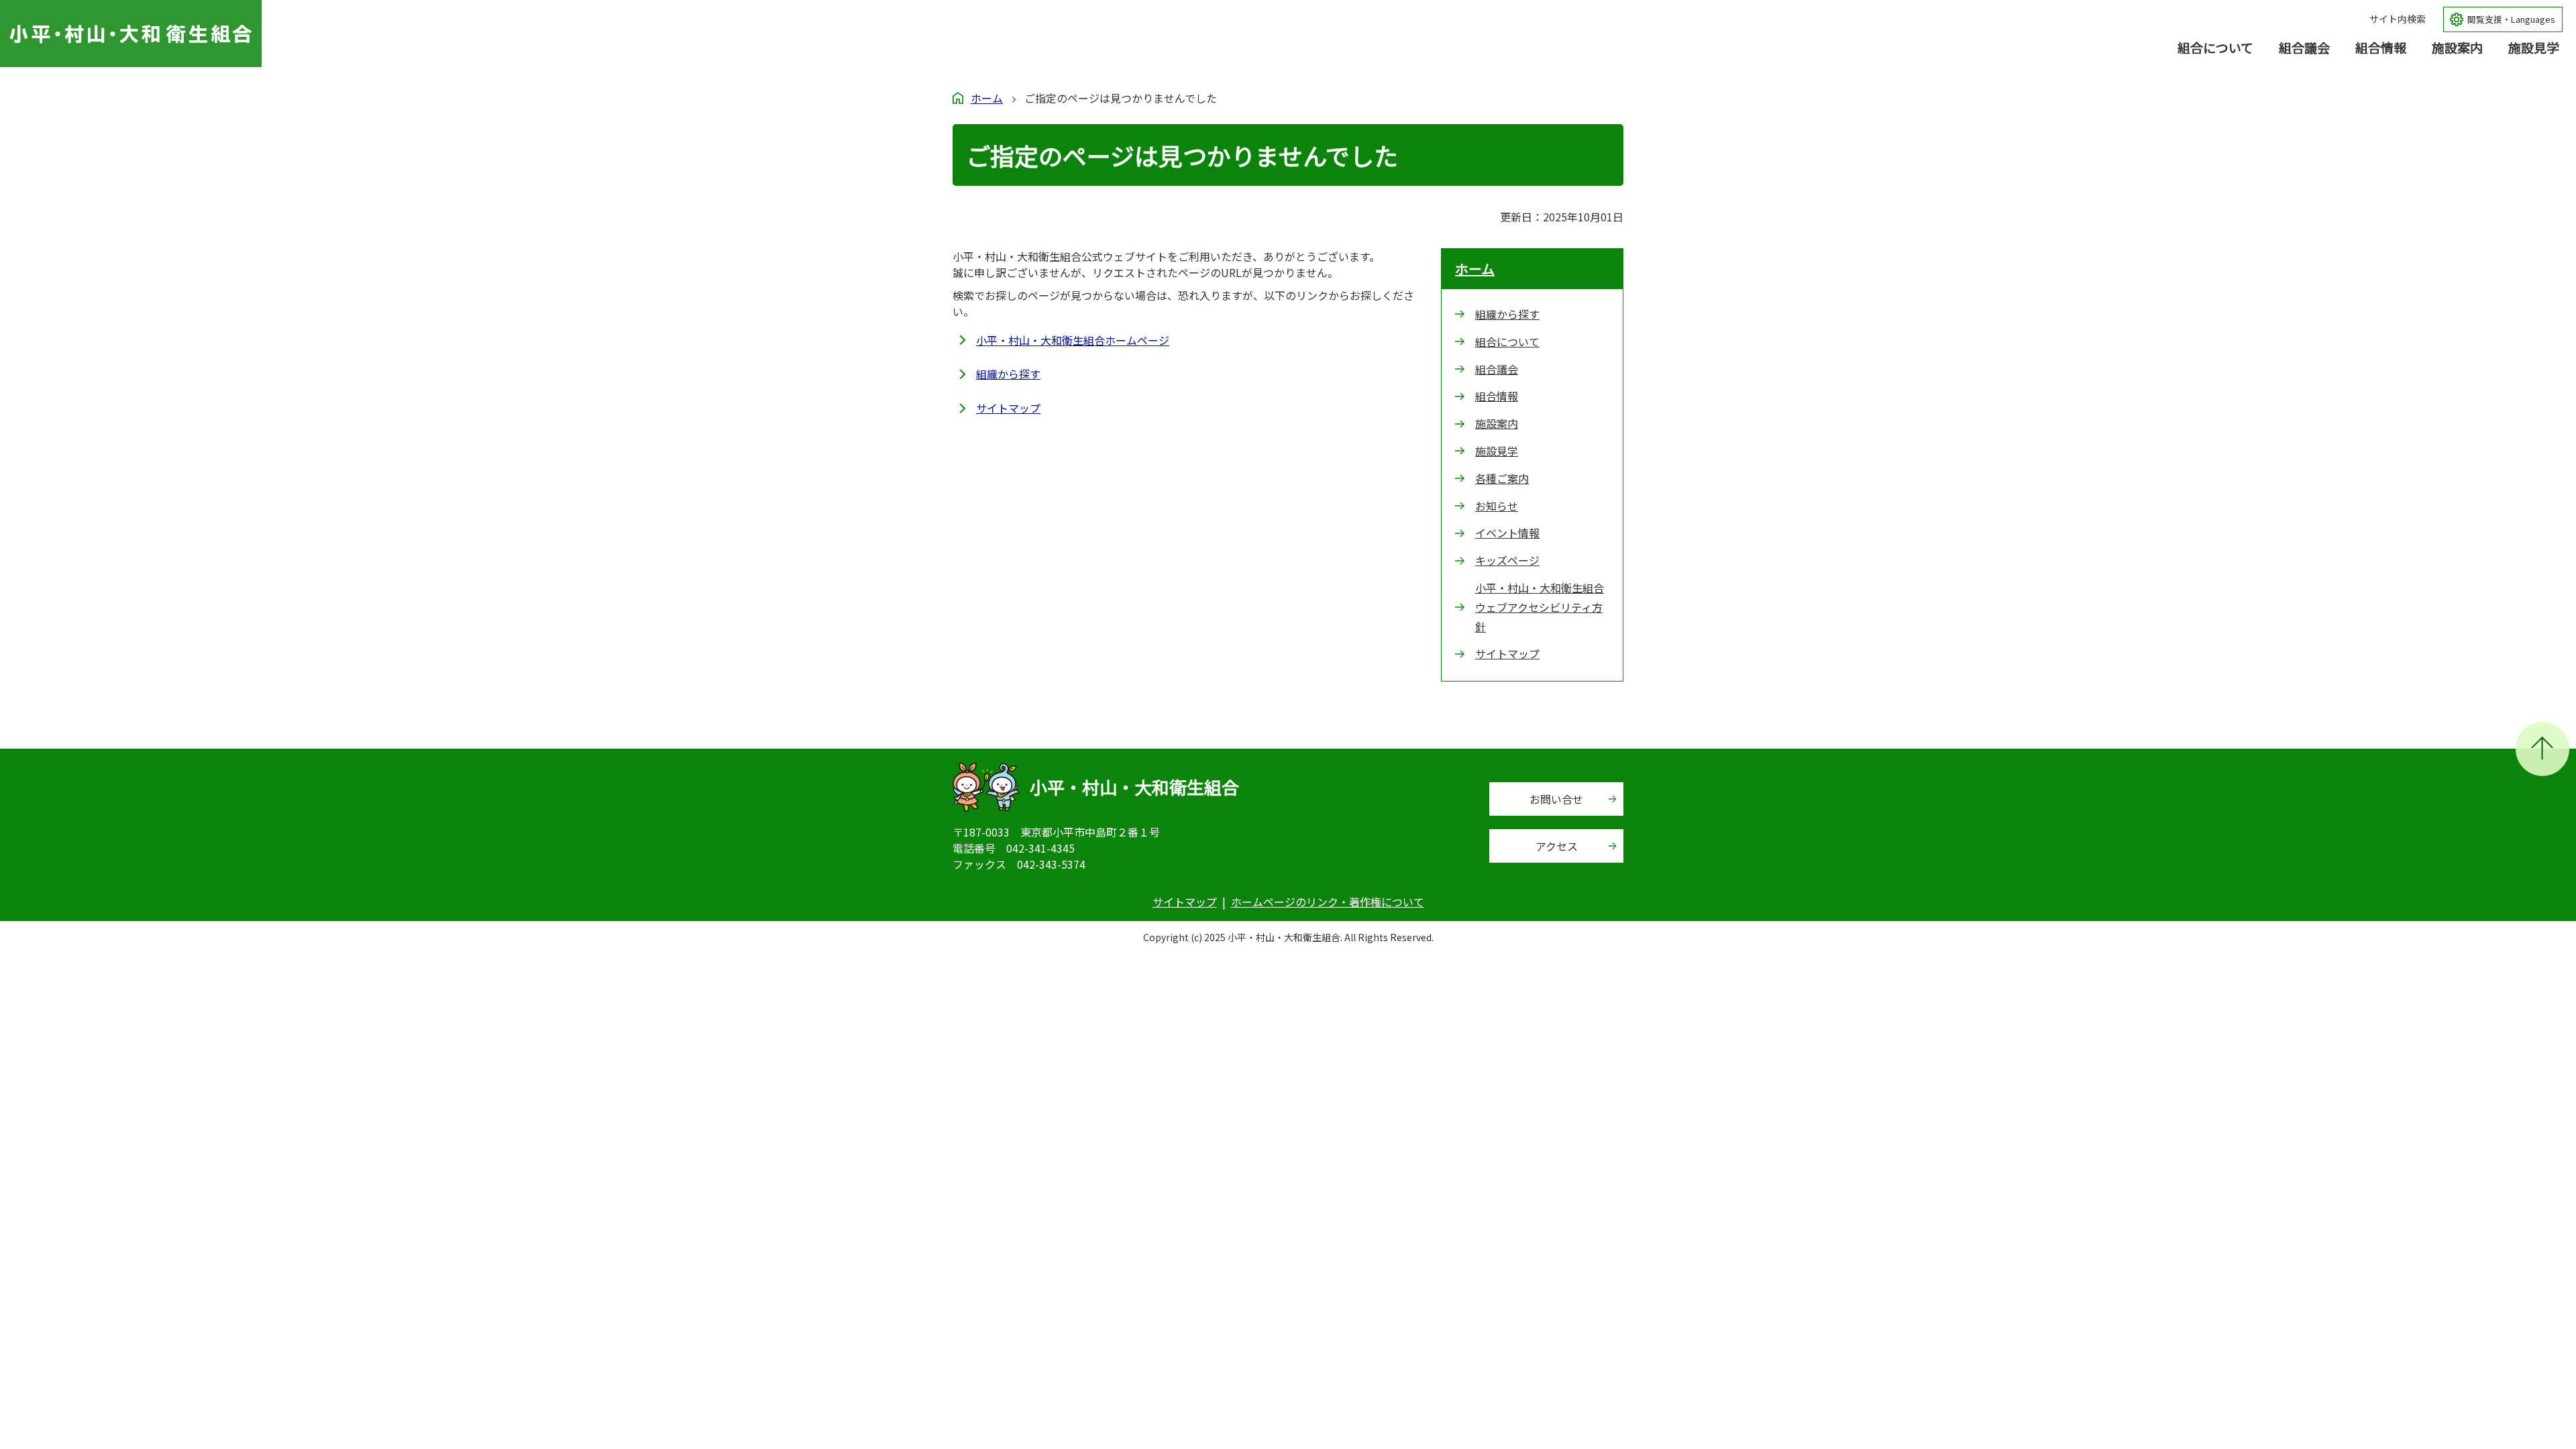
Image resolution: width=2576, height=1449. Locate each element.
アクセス (1557, 846)
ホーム (987, 98)
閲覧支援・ (2511, 19)
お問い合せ (1556, 799)
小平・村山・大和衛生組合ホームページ (1073, 340)
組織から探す (1008, 374)
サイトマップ (1008, 408)
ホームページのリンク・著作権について (1328, 902)
